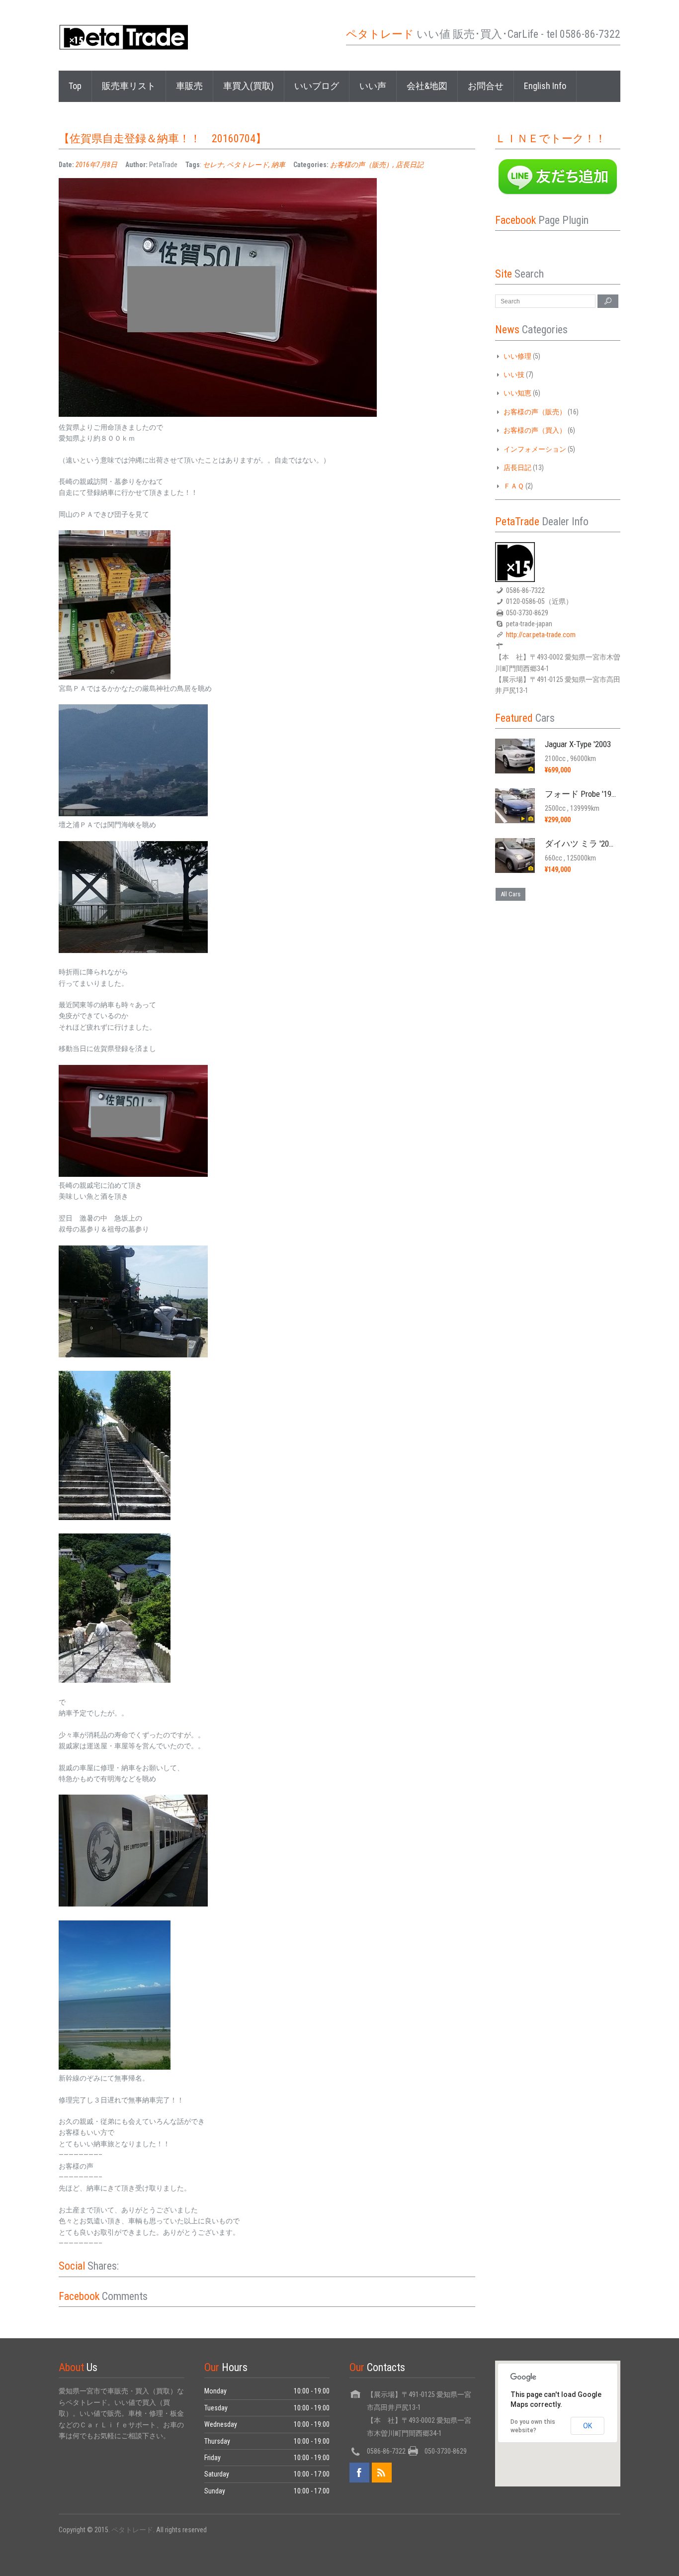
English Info (545, 86)
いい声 (373, 86)
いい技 (514, 375)
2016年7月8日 (96, 165)
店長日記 (410, 165)
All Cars (510, 894)
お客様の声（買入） (535, 430)
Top (75, 86)
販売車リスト (129, 86)
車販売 (189, 86)
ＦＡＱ (514, 486)
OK (588, 2426)
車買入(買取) (249, 86)
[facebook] (359, 2473)
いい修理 (517, 356)
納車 (278, 165)
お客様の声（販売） (361, 165)
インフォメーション (535, 449)
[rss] (382, 2473)
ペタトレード (248, 165)
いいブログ (317, 86)
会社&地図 (427, 86)
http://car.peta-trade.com (541, 635)
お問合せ (486, 86)
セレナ (213, 165)
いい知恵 (517, 393)
